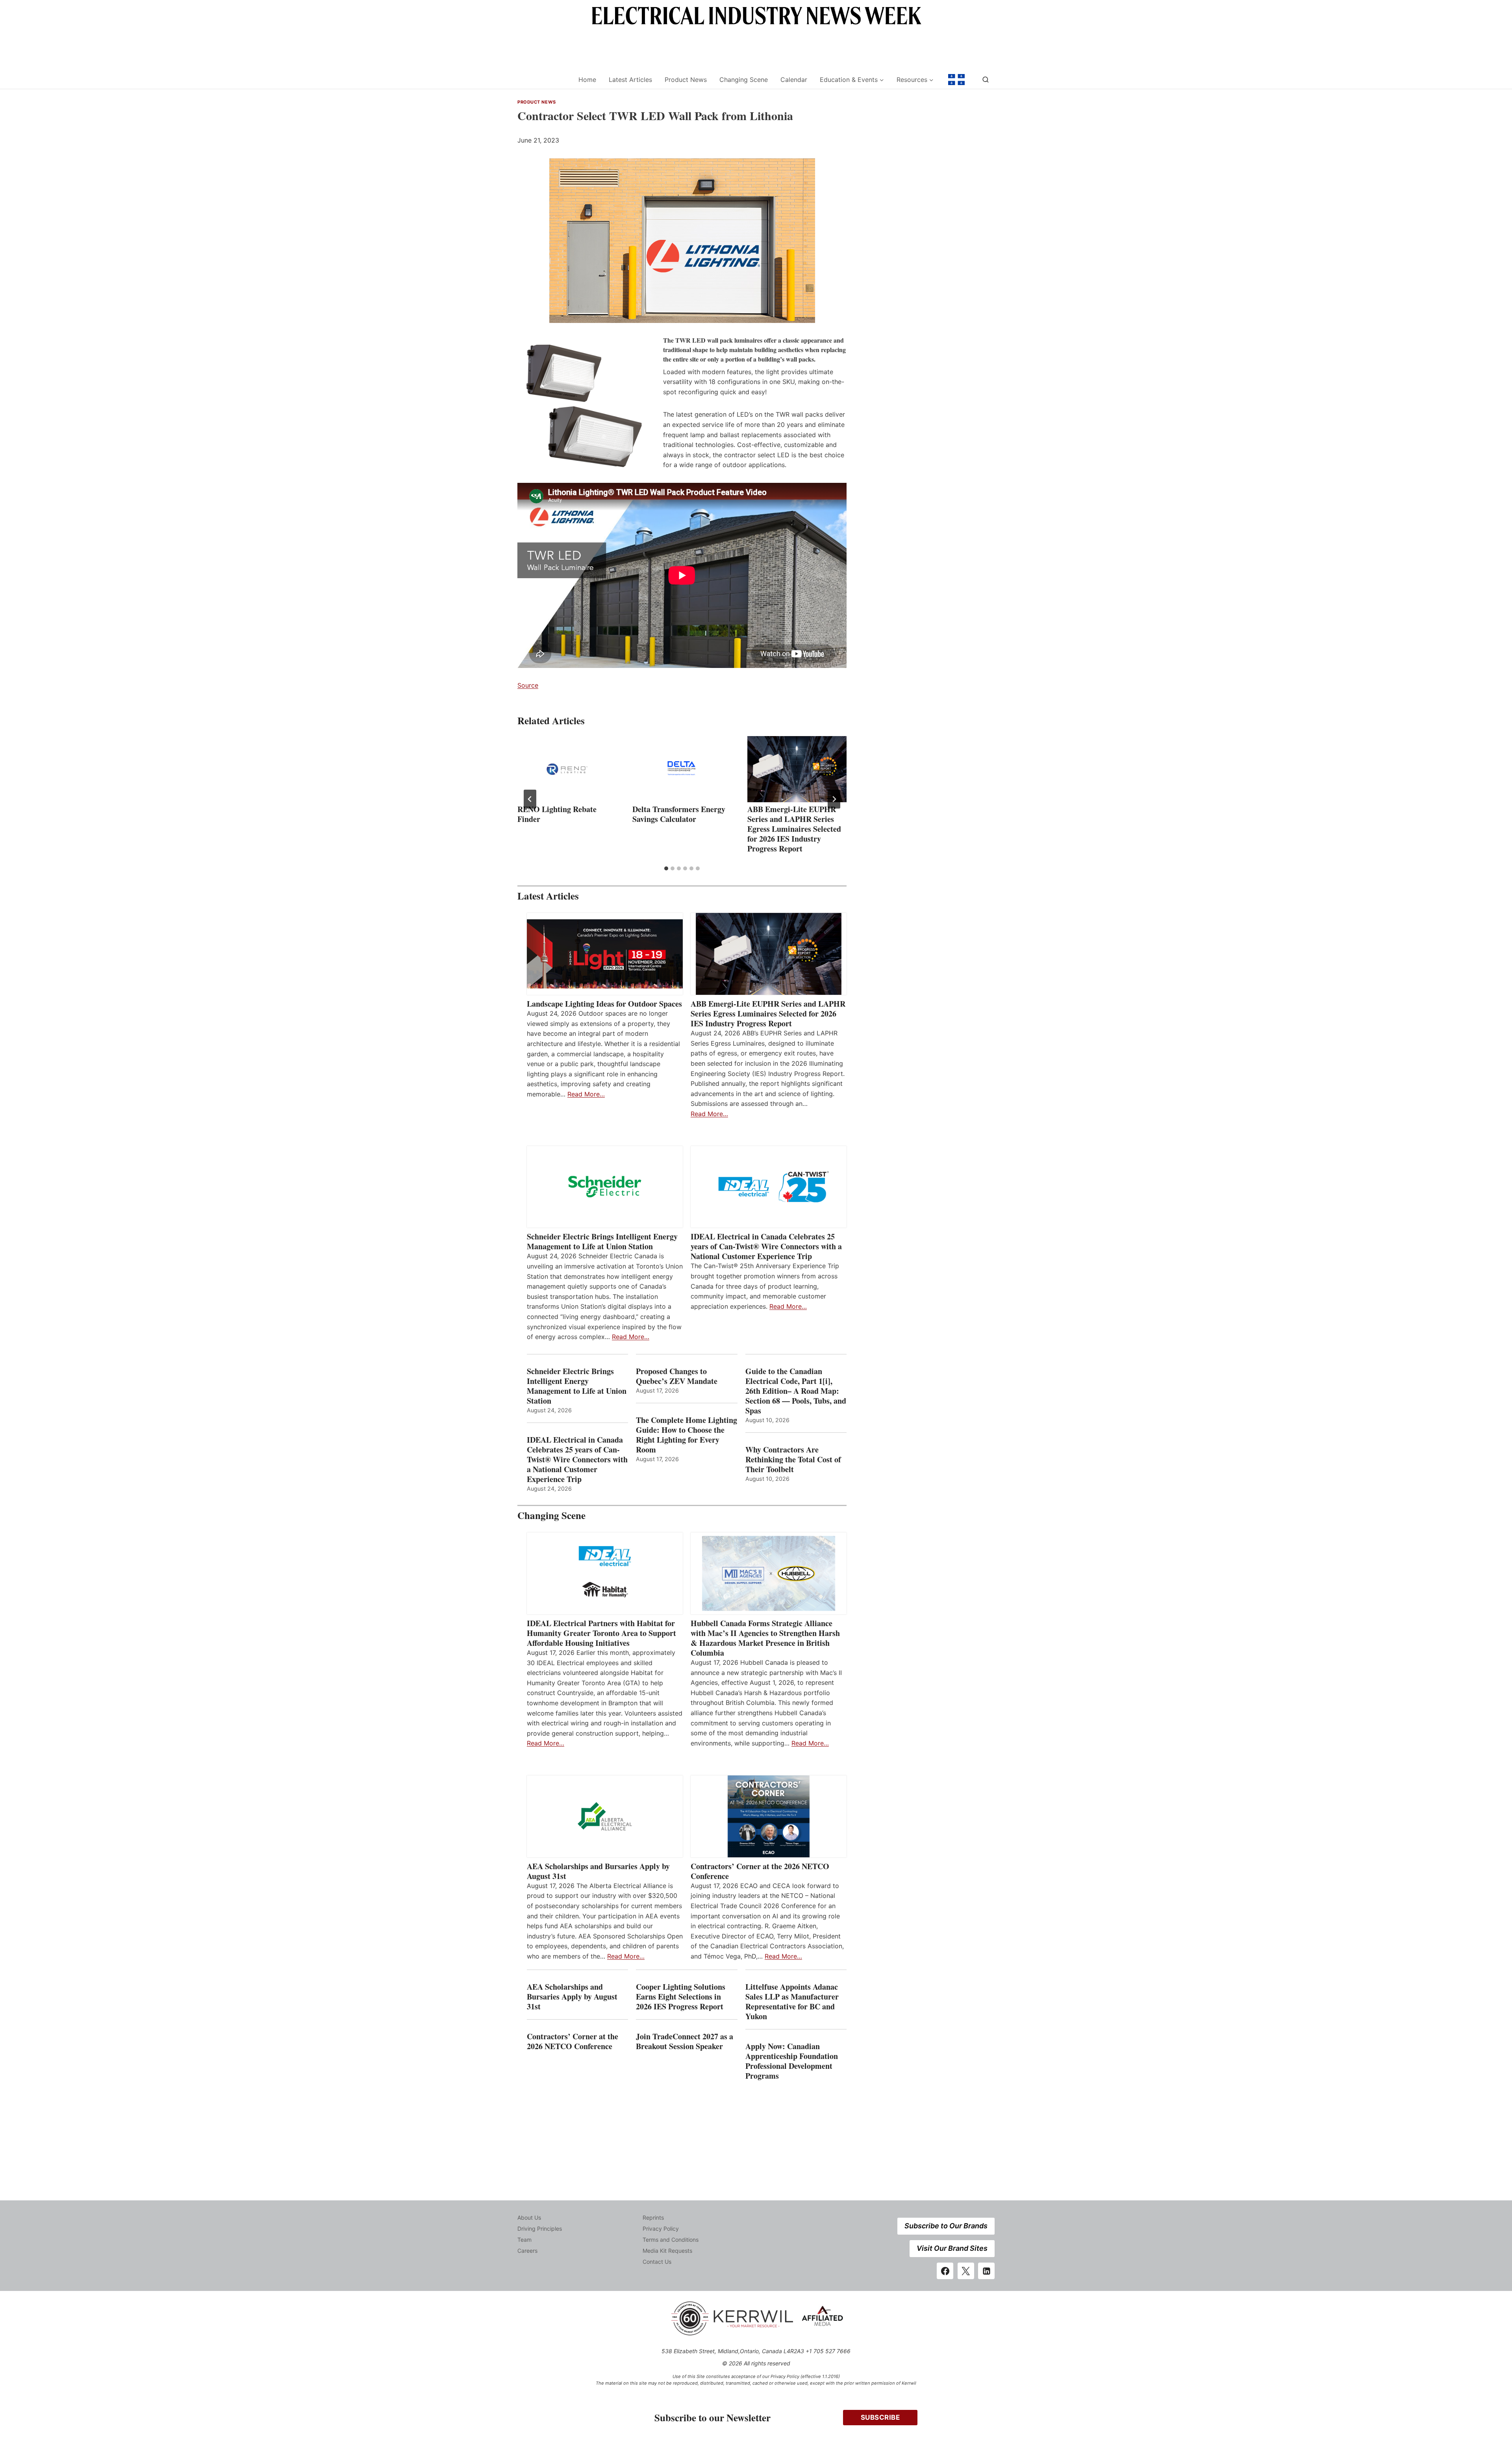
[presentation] (567, 769)
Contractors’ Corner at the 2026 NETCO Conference (760, 1871)
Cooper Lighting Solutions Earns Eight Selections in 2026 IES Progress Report (681, 1997)
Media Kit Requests (667, 2251)
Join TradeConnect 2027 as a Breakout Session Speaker (685, 2041)
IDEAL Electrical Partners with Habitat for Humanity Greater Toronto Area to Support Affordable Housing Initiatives (601, 1633)
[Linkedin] (986, 2271)
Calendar (794, 80)
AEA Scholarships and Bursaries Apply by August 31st (598, 1871)
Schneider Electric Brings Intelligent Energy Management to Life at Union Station (602, 1241)
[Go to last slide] (530, 799)
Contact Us (657, 2262)
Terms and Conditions (671, 2240)
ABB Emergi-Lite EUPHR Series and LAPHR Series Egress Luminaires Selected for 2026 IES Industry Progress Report (794, 829)
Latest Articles (630, 80)
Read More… (586, 1094)
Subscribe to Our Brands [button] (946, 2226)
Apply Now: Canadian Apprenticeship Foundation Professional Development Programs (792, 2061)
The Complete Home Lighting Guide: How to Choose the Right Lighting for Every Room (687, 1435)
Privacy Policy (661, 2229)
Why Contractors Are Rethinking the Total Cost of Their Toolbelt (793, 1459)
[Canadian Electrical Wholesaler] (543, 80)
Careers (527, 2251)
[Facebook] (945, 2271)
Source (528, 685)
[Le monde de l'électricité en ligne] (956, 80)
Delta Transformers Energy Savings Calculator (679, 814)
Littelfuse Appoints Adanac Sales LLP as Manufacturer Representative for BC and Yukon (792, 2001)
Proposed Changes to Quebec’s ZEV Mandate (677, 1376)
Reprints (653, 2217)
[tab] (666, 868)
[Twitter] (966, 2271)
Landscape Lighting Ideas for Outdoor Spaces (604, 1004)
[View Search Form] (986, 80)
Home (587, 80)
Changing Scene (744, 80)
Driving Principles (540, 2229)
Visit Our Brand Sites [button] (952, 2248)
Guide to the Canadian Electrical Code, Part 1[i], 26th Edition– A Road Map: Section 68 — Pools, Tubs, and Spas (796, 1391)
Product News (686, 80)
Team (524, 2240)
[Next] (834, 799)
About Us (529, 2217)
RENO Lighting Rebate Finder (557, 814)
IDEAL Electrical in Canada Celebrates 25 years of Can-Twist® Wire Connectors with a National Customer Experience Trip (766, 1246)
